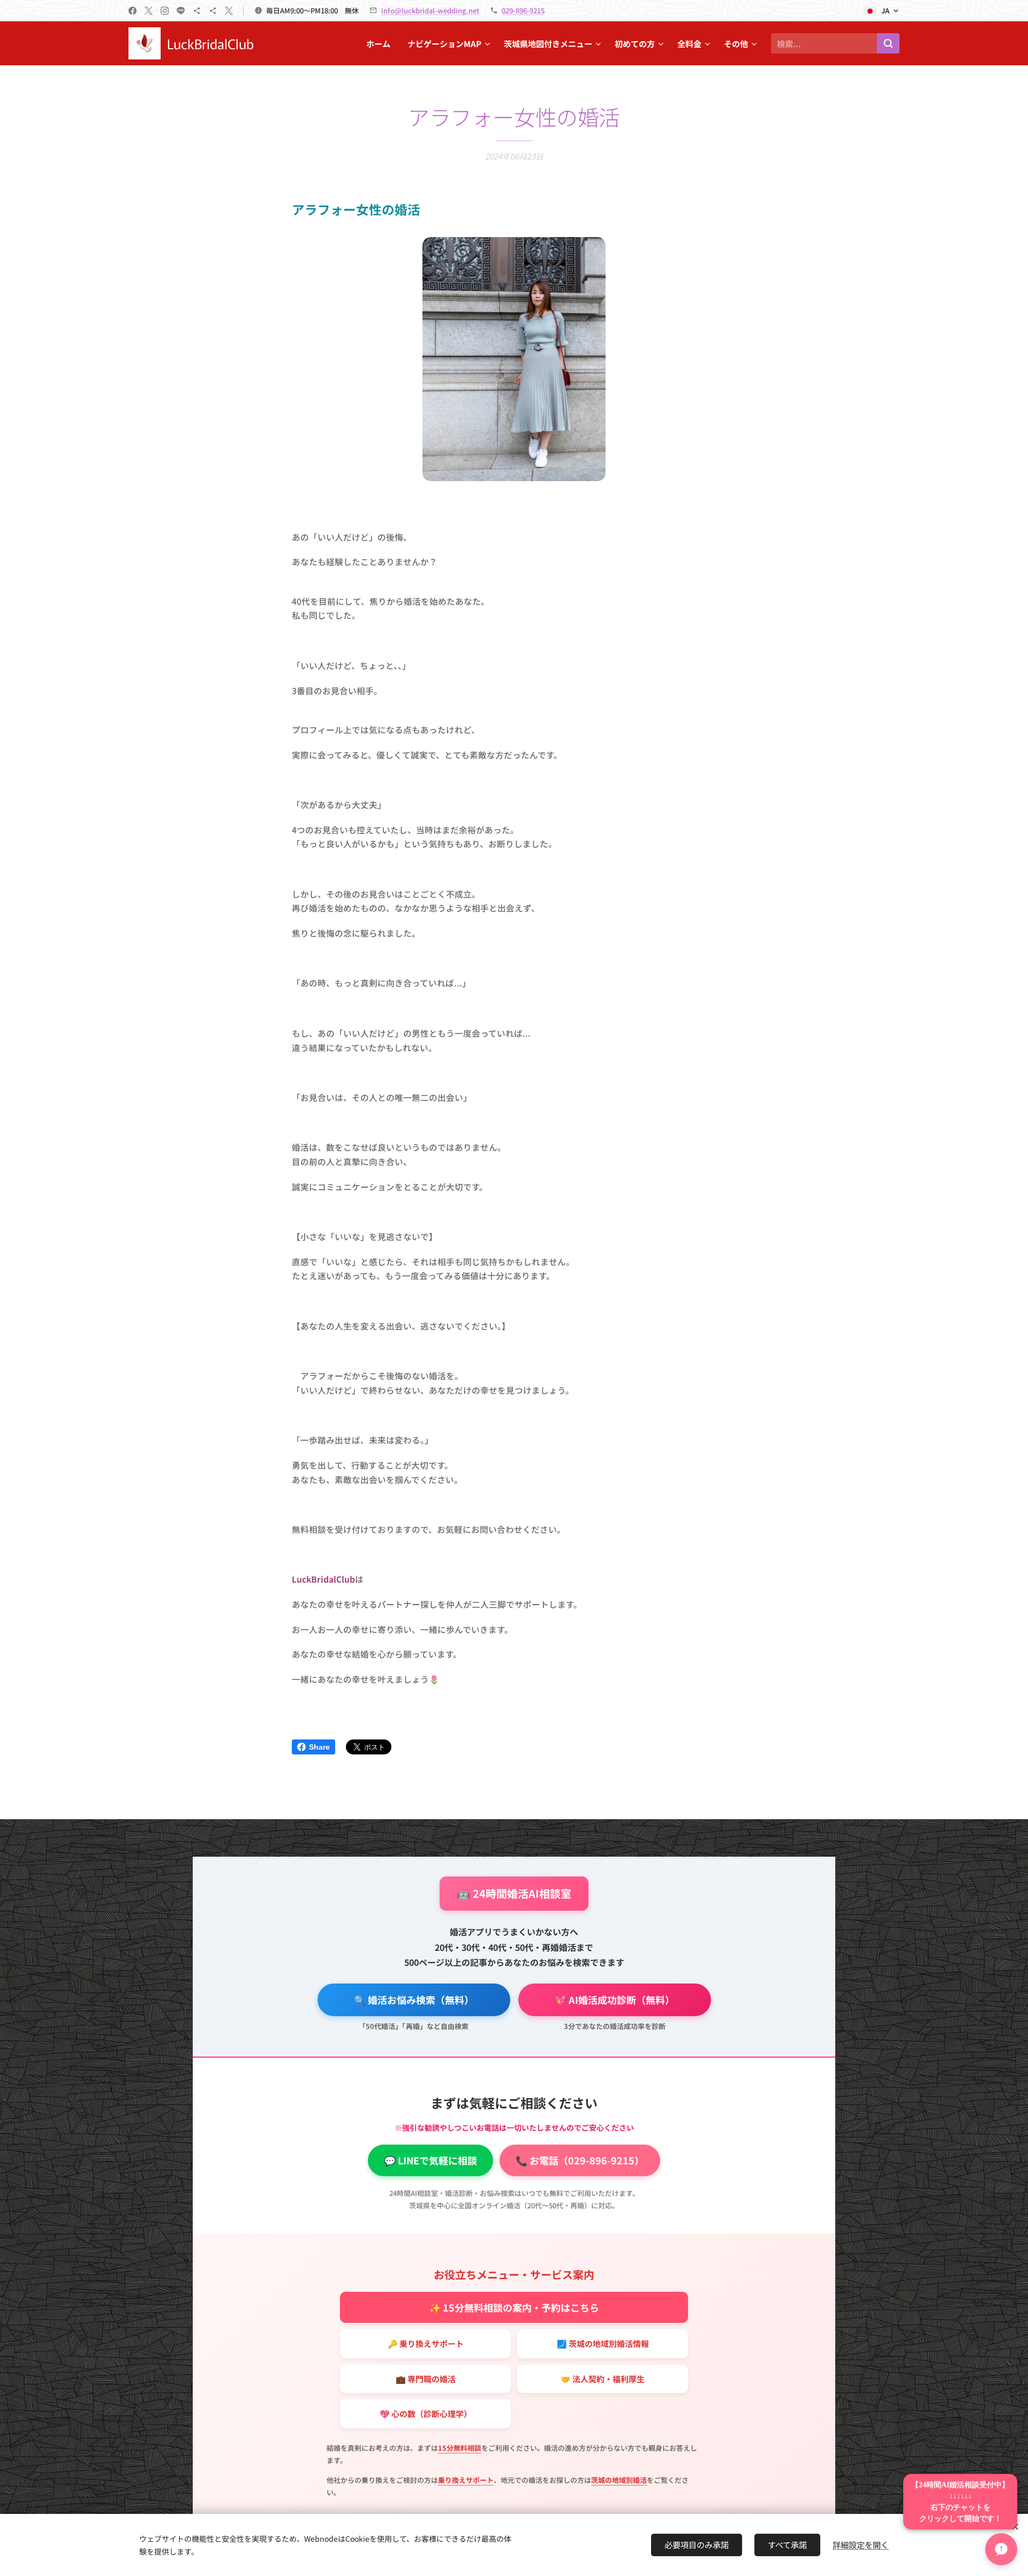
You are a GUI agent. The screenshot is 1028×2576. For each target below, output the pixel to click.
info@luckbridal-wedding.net (430, 10)
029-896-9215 (523, 10)
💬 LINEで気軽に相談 (430, 2160)
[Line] (181, 11)
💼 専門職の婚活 (426, 2379)
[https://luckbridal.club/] (197, 11)
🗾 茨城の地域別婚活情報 (603, 2343)
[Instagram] (165, 11)
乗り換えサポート (466, 2480)
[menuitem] (381, 43)
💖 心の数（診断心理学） (426, 2414)
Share (319, 1747)
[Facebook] (133, 11)
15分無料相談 (460, 2448)
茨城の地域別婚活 (619, 2480)
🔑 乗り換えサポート (426, 2343)
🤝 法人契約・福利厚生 (603, 2379)
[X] (149, 11)
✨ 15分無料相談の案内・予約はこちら (514, 2307)
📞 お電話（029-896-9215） (580, 2160)
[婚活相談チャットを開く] (1001, 2549)
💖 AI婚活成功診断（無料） (615, 2000)
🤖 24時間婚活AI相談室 (514, 1893)
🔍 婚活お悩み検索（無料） (414, 2000)
